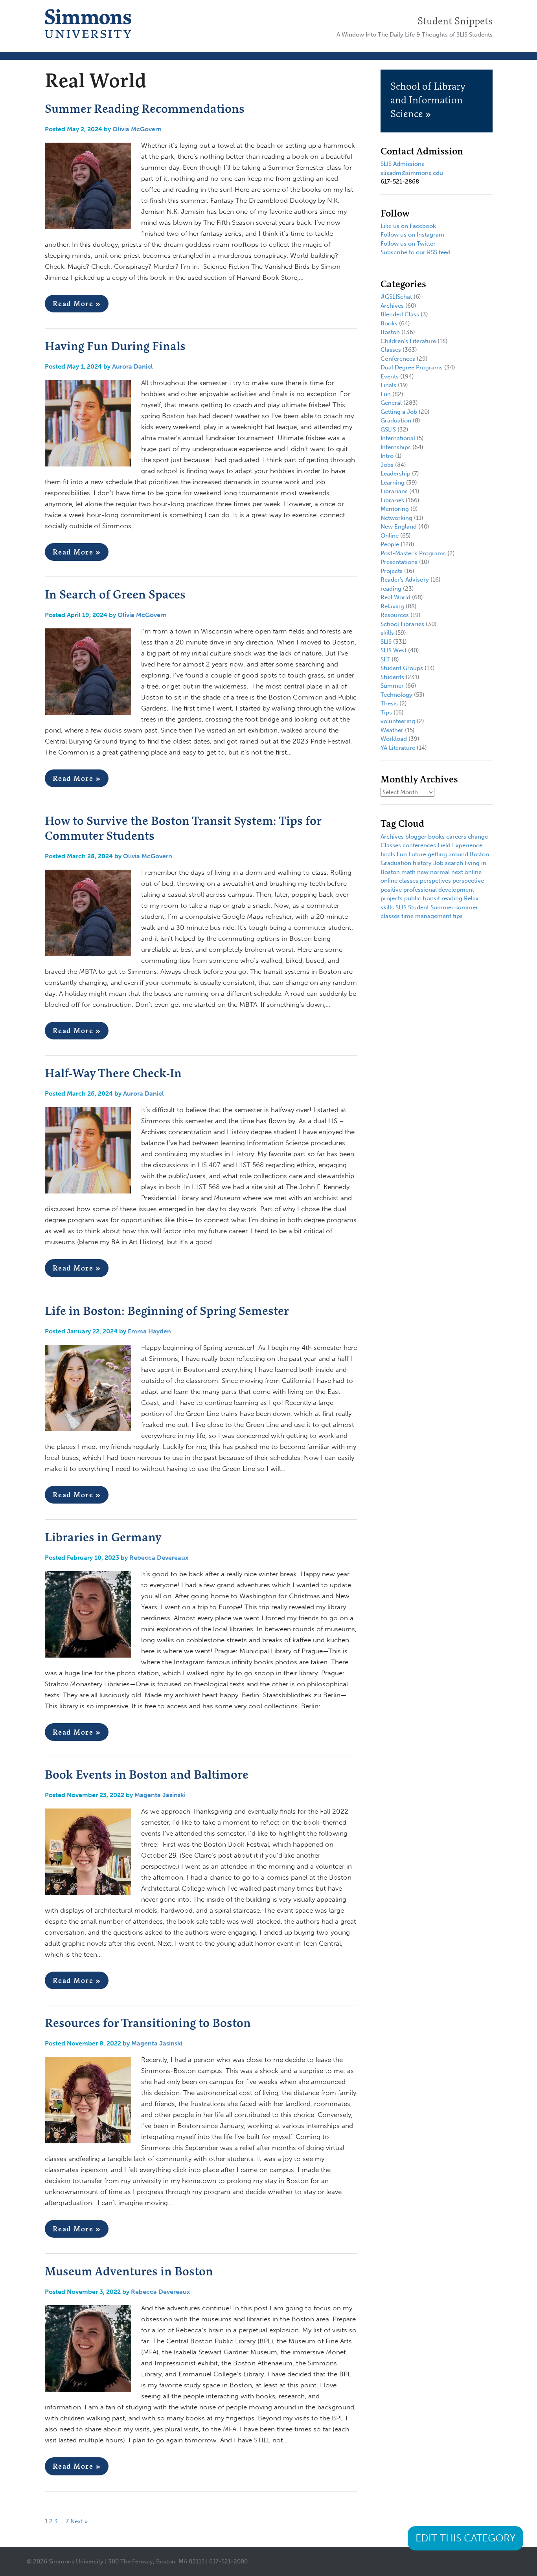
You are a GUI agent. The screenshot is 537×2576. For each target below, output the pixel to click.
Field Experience (460, 845)
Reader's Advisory (405, 580)
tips (458, 916)
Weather (392, 730)
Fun (386, 394)
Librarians (394, 491)
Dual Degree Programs (412, 367)
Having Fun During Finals (115, 346)
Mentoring (395, 509)
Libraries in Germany (103, 1537)
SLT (385, 659)
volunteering (398, 721)
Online (390, 536)
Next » (79, 2521)
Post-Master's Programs (413, 553)
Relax (471, 898)
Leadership (395, 474)
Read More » (77, 304)
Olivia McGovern (137, 129)
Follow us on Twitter (408, 244)
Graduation (396, 420)
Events (390, 376)
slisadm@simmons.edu (412, 173)
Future (417, 854)
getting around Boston (458, 854)
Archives (392, 306)
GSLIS (388, 430)
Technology (396, 695)
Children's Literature (408, 341)
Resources (395, 615)
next (457, 872)
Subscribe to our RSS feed (416, 252)
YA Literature (398, 748)
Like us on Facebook (408, 226)
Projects (392, 571)
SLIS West (394, 650)
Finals (388, 385)
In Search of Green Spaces (115, 594)
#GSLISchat (396, 297)
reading (391, 589)
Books (389, 323)
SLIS (386, 642)
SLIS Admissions (402, 164)
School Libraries (402, 624)
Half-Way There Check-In (113, 1073)
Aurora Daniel (132, 366)
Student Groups (402, 668)
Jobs (387, 465)
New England (399, 527)
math (408, 872)
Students (392, 677)
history (422, 863)
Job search (448, 863)
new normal (433, 872)
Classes (391, 350)
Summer (392, 686)
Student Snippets (455, 21)
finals (388, 854)
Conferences (398, 359)
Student (418, 907)
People (390, 544)
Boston (390, 332)
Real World (395, 597)
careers (456, 837)
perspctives (435, 881)
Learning (393, 483)
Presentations (399, 562)
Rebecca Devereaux (159, 1558)
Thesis (389, 703)
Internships (396, 447)
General (391, 403)
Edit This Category (465, 2538)
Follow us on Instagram (412, 235)
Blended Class (400, 314)
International (398, 438)
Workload (394, 739)
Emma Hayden (149, 1331)
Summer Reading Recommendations (145, 108)
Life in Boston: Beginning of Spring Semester (167, 1311)
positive (391, 890)
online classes (399, 881)
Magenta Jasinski (160, 1795)
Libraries (392, 500)
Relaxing (392, 606)
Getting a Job (399, 412)
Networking (396, 518)
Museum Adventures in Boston (129, 2271)
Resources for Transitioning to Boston (148, 2023)
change (478, 837)
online (473, 872)
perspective (468, 881)
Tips (386, 712)
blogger (416, 837)
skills (387, 633)
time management (426, 916)
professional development (439, 890)
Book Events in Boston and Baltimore (147, 1774)
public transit (422, 898)
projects (392, 898)
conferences (419, 845)
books (436, 837)
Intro (387, 456)
